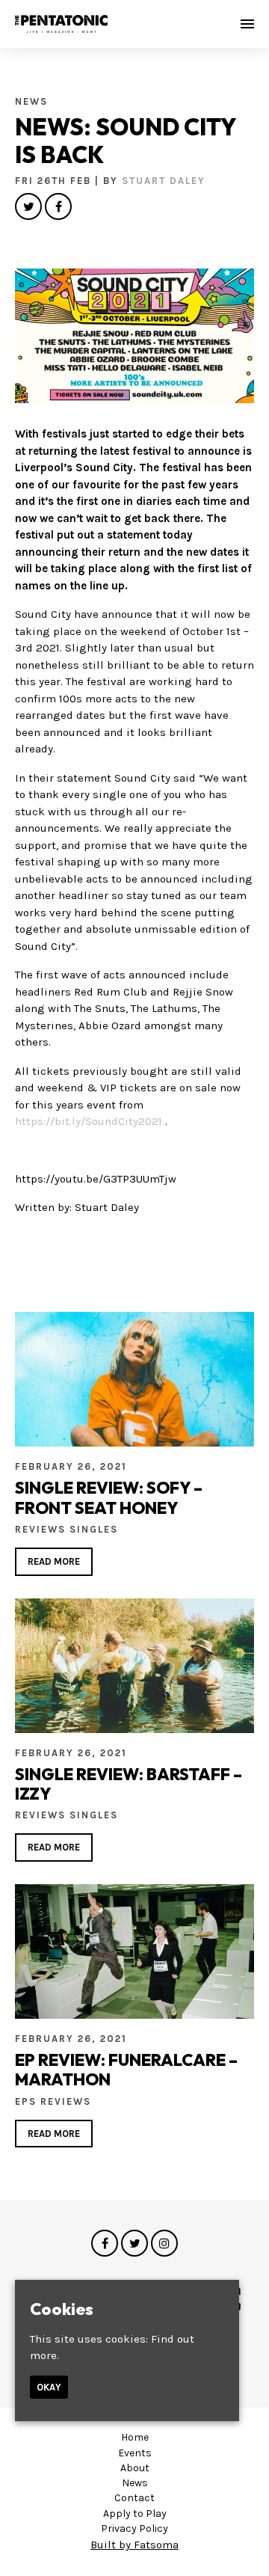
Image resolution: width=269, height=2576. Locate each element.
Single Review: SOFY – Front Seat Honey (109, 1497)
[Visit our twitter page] (28, 207)
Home (135, 2437)
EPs (28, 2101)
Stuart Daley (164, 181)
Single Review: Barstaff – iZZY (129, 1784)
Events (135, 2453)
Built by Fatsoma (134, 2545)
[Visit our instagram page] (164, 2244)
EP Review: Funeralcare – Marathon (126, 2070)
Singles (94, 1529)
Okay (49, 2387)
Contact (134, 2498)
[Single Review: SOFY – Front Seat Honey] (134, 1379)
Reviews (42, 1529)
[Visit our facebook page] (58, 207)
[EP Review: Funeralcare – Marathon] (134, 1951)
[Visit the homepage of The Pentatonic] (61, 24)
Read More (54, 1561)
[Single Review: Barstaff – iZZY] (134, 1666)
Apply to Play (135, 2514)
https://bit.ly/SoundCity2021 (89, 1121)
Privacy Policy (134, 2529)
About (135, 2468)
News (31, 101)
